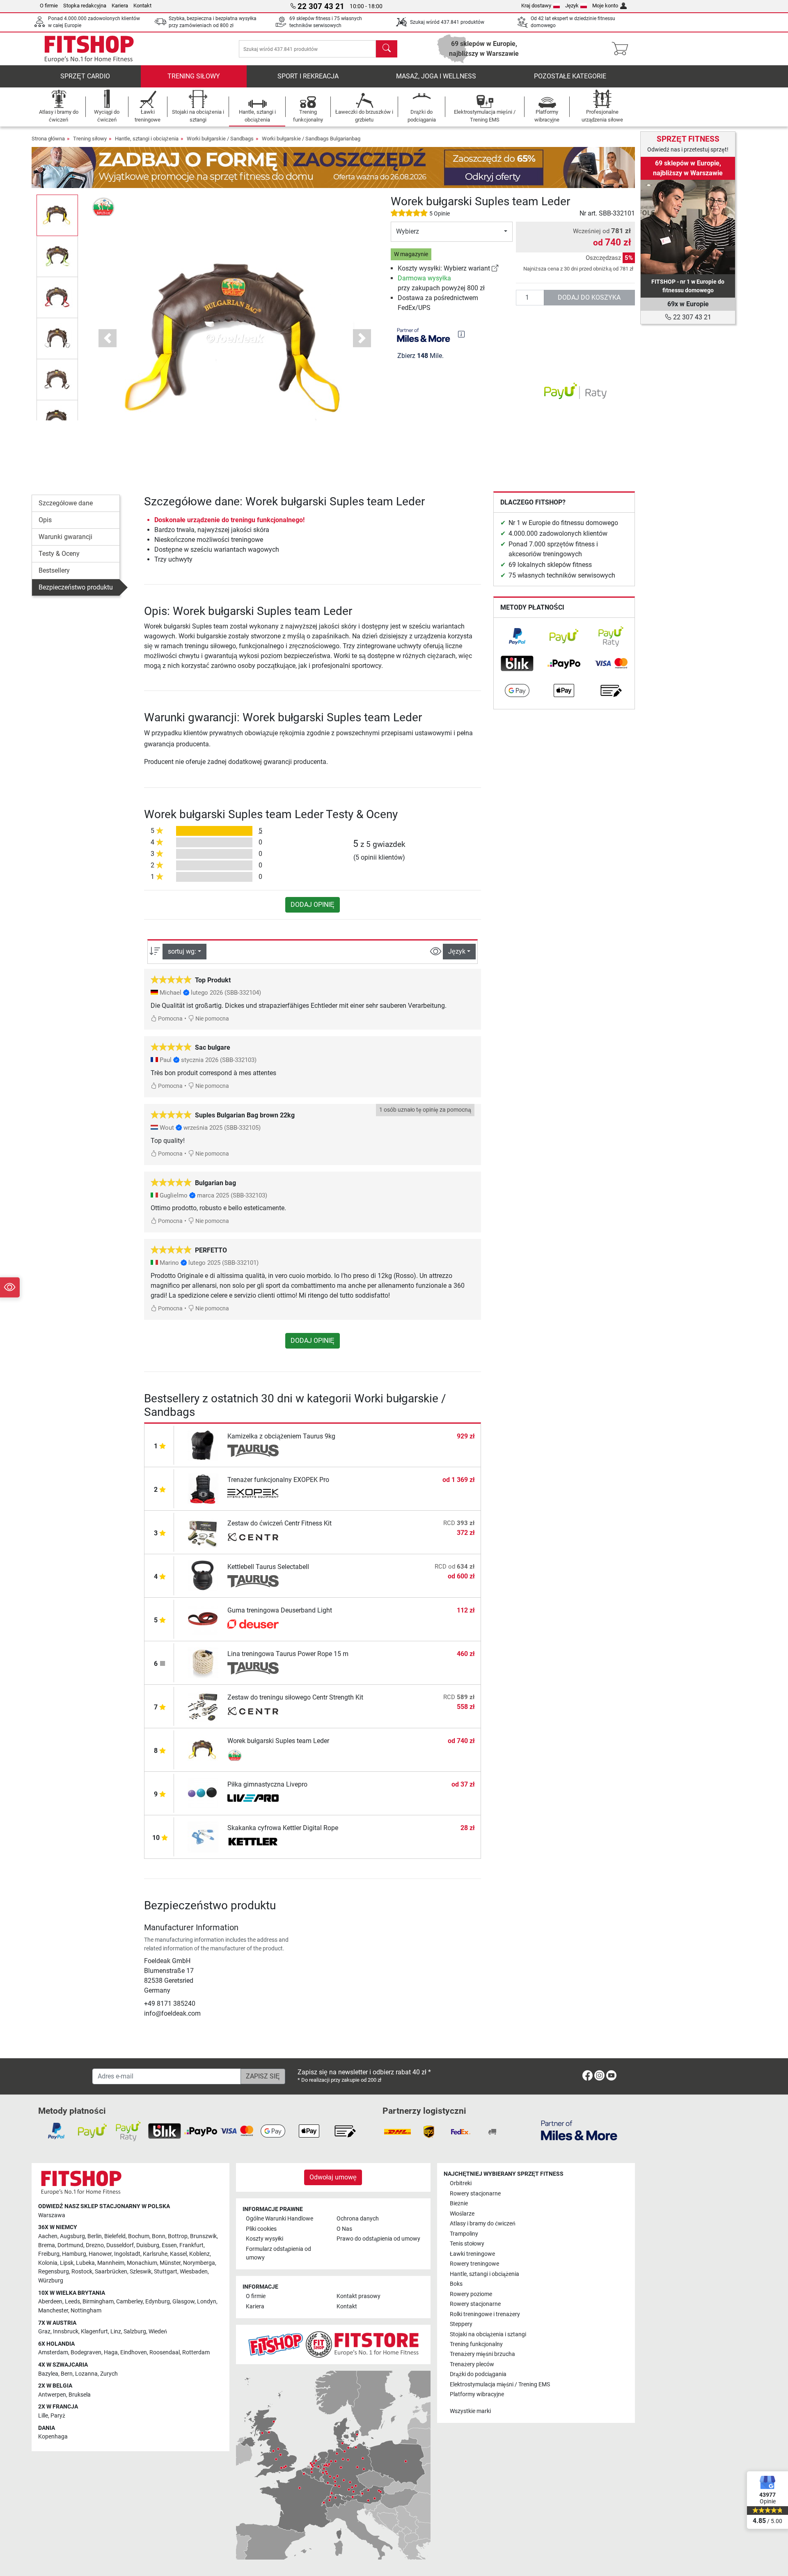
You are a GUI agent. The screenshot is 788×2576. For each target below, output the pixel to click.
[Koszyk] (622, 49)
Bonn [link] (159, 2236)
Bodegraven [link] (86, 2352)
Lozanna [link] (86, 2374)
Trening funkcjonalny (476, 2344)
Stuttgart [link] (166, 2272)
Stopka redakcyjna (85, 6)
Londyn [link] (207, 2302)
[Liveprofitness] (253, 1799)
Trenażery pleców (472, 2364)
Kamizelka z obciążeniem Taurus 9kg (281, 1436)
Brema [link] (47, 2245)
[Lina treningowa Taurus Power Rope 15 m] (203, 1662)
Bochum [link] (139, 2236)
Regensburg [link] (54, 2272)
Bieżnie (459, 2203)
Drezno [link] (95, 2245)
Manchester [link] (53, 2311)
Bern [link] (67, 2374)
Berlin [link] (95, 2236)
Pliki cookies (261, 2229)
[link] (495, 268)
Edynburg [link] (158, 2302)
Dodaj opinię (313, 905)
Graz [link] (44, 2332)
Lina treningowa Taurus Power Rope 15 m (288, 1654)
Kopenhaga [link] (53, 2437)
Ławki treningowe (472, 2254)
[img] (461, 334)
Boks (456, 2284)
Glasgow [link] (183, 2302)
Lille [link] (43, 2416)
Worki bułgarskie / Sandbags (220, 139)
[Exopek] (253, 1494)
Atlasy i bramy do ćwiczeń (483, 2224)
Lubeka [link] (85, 2263)
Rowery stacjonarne (475, 2194)
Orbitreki (461, 2183)
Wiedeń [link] (158, 2332)
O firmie (49, 6)
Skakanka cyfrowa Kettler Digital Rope (283, 1828)
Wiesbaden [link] (194, 2272)
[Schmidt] (253, 1625)
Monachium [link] (142, 2263)
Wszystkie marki (470, 2411)
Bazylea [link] (48, 2374)
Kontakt (142, 6)
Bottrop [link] (178, 2236)
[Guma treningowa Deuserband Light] (203, 1619)
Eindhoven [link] (134, 2352)
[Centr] (253, 1538)
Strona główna (48, 139)
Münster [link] (170, 2263)
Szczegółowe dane (66, 503)
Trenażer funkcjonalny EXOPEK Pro (278, 1480)
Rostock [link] (82, 2272)
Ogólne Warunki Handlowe (279, 2219)
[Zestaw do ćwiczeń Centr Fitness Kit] (203, 1532)
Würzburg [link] (51, 2281)
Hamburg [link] (74, 2254)
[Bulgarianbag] (104, 206)
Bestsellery (54, 570)
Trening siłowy (194, 76)
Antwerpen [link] (52, 2395)
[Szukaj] (387, 49)
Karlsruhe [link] (155, 2254)
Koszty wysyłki (265, 2239)
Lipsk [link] (67, 2263)
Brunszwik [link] (203, 2236)
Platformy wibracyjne (477, 2394)
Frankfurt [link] (191, 2245)
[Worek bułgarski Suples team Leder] (203, 1749)
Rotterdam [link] (196, 2352)
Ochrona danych (358, 2219)
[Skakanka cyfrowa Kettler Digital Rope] (203, 1836)
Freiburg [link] (49, 2254)
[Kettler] (253, 1842)
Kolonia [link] (48, 2263)
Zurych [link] (109, 2374)
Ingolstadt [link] (127, 2254)
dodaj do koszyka (589, 297)
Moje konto (605, 6)
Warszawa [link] (52, 2215)
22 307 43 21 (691, 317)
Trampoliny (464, 2234)
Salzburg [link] (135, 2332)
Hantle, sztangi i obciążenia (147, 139)
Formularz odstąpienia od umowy (278, 2254)
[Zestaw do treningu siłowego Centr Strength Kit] (203, 1706)
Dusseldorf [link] (120, 2245)
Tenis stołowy (467, 2244)
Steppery (461, 2324)
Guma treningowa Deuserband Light (280, 1610)
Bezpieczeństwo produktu (76, 587)
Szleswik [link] (141, 2272)
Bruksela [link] (80, 2395)
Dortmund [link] (70, 2245)
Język (572, 6)
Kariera (120, 6)
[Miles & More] (579, 2130)
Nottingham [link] (86, 2311)
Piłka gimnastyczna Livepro (267, 1784)
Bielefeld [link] (115, 2236)
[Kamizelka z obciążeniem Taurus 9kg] (203, 1445)
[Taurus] (253, 1451)
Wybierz (408, 231)
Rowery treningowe (474, 2264)
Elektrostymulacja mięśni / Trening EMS (500, 2384)
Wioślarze (462, 2214)
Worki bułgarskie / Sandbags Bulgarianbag (311, 139)
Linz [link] (116, 2332)
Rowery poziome (471, 2294)
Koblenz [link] (199, 2254)
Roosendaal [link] (165, 2352)
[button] (57, 215)
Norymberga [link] (199, 2263)
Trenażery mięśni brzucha (482, 2354)
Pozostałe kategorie (570, 76)
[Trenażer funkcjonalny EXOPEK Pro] (203, 1488)
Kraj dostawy (536, 6)
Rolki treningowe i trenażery (485, 2314)
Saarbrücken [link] (111, 2272)
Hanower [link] (100, 2254)
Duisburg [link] (148, 2245)
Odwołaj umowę (333, 2177)
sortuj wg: (182, 951)
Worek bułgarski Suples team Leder (278, 1741)
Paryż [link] (58, 2416)
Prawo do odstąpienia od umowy (378, 2239)
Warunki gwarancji (65, 537)
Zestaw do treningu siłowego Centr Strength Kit (295, 1697)
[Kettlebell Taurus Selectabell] (203, 1575)
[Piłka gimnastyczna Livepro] (203, 1793)
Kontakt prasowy (358, 2296)
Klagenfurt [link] (94, 2332)
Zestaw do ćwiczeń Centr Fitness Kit (279, 1523)
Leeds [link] (72, 2302)
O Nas (344, 2229)
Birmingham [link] (98, 2302)
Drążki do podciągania (478, 2374)
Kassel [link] (178, 2254)
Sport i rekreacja (308, 76)
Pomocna (170, 1019)
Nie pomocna (212, 1019)
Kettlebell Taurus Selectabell (268, 1567)
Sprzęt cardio (85, 76)
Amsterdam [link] (53, 2352)
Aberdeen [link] (50, 2302)
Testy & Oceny (59, 554)
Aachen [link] (48, 2236)
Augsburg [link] (72, 2236)
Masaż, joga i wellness (436, 76)
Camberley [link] (129, 2302)
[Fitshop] (89, 48)
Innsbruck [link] (66, 2332)
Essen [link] (169, 2245)
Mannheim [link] (111, 2263)
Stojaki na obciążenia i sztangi (488, 2334)
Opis (45, 520)
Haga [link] (111, 2352)
